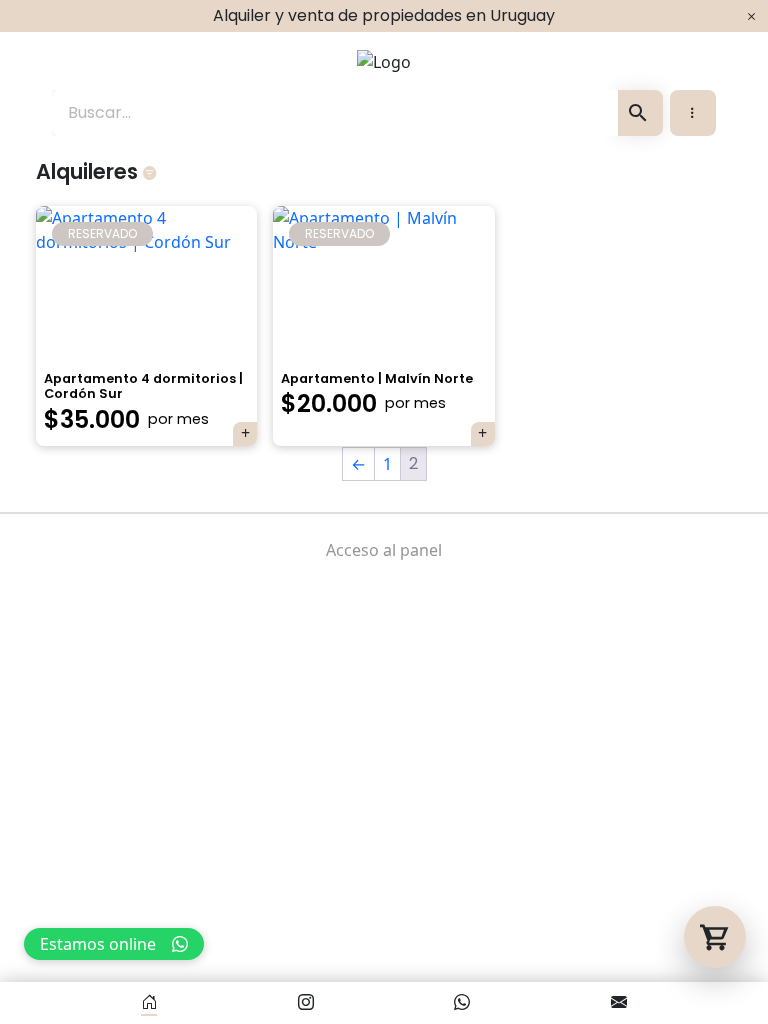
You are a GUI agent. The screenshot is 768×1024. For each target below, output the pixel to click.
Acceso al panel (384, 550)
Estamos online (98, 944)
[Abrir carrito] (715, 937)
